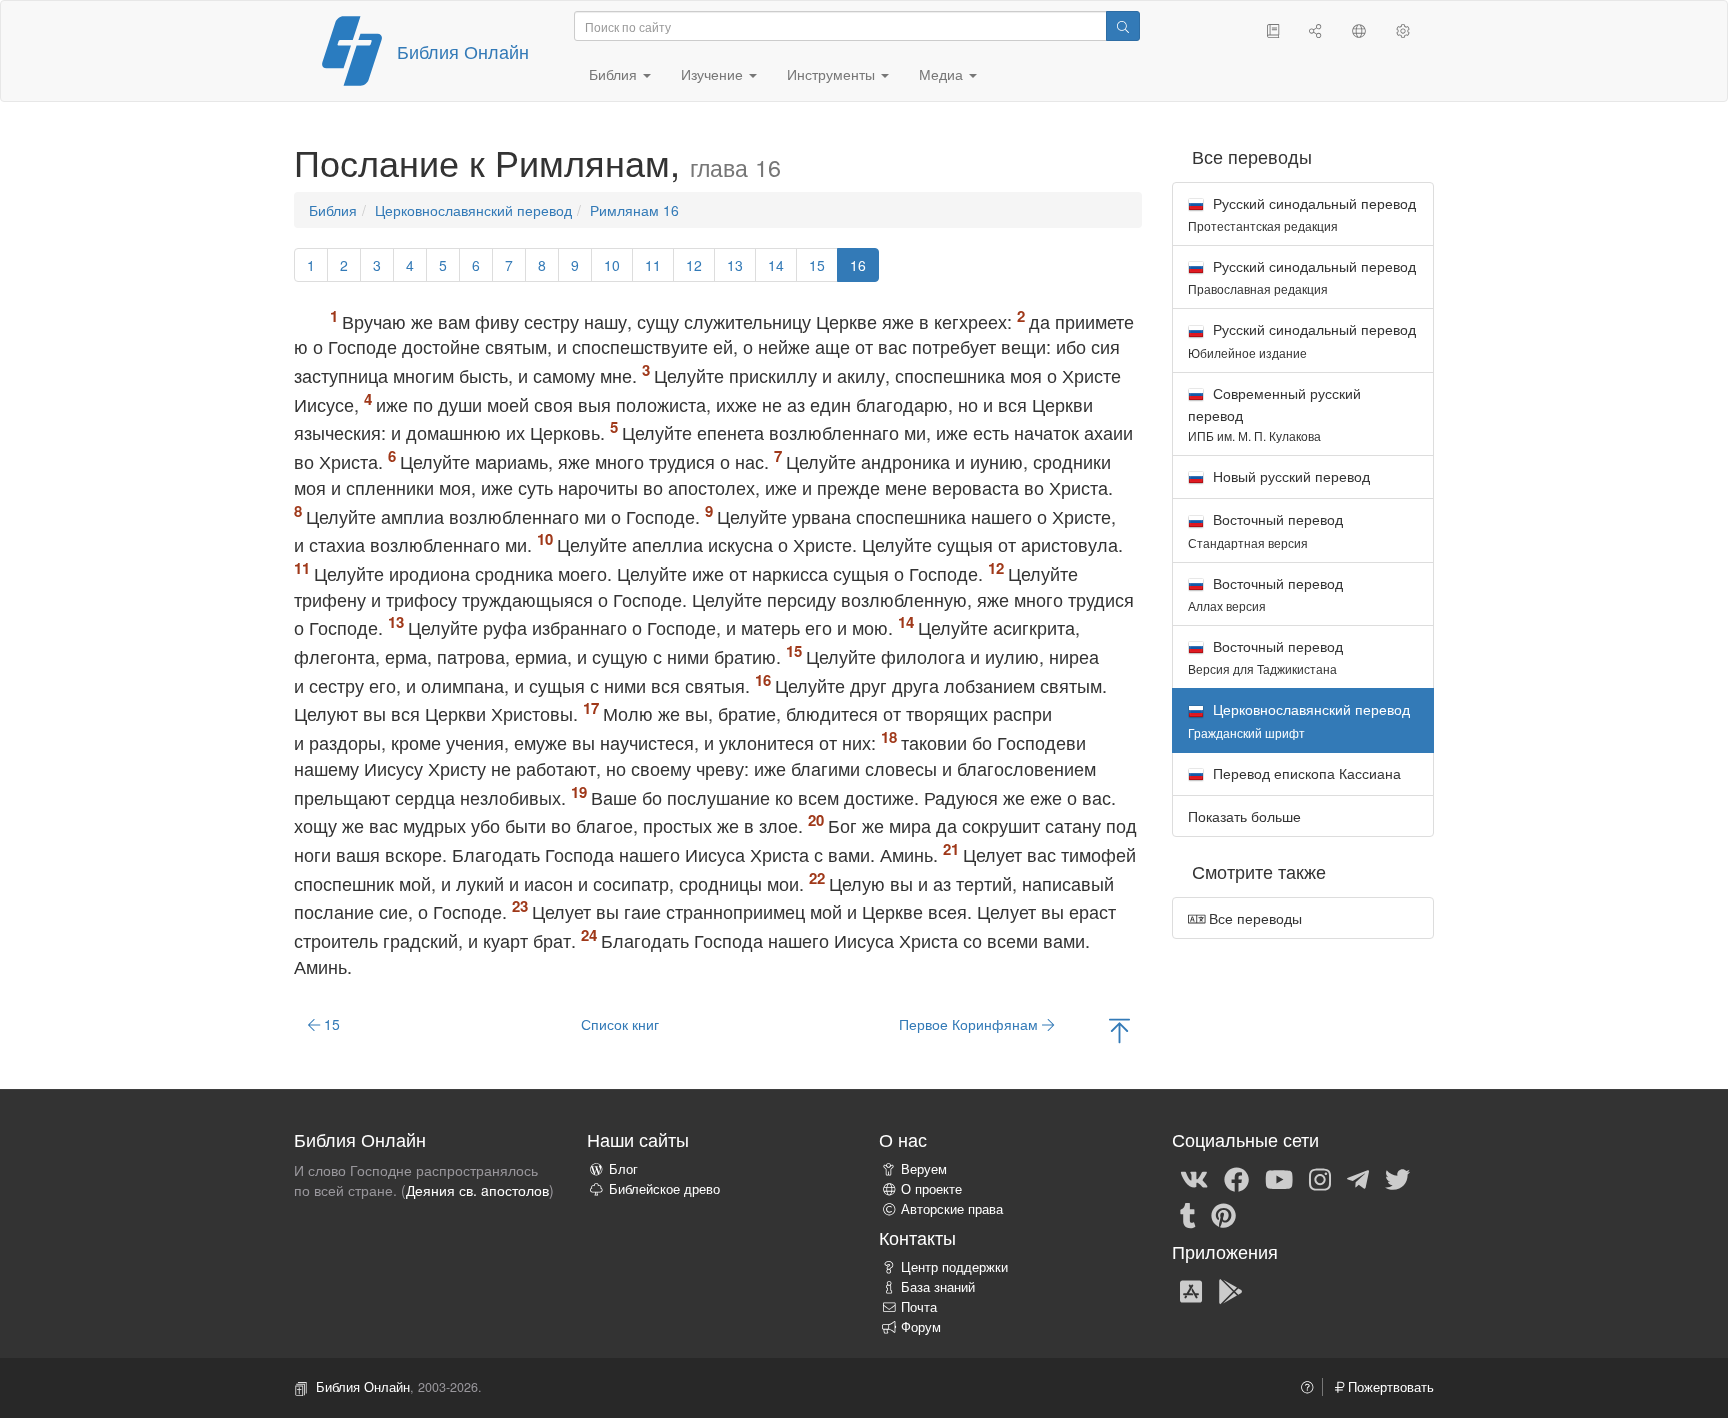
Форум (921, 1327)
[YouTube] (1279, 1178)
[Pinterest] (1223, 1214)
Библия (333, 210)
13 (735, 265)
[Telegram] (1358, 1178)
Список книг (620, 1024)
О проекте (931, 1189)
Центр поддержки (954, 1267)
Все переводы (1253, 918)
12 (694, 265)
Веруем (924, 1169)
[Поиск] (1123, 26)
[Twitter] (1397, 1178)
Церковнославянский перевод (473, 210)
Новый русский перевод (1289, 476)
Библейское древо (664, 1189)
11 (653, 265)
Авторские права (952, 1209)
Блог (623, 1169)
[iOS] (1191, 1290)
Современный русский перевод (1274, 413)
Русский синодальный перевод (1302, 213)
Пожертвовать (1389, 1387)
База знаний (938, 1287)
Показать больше (1244, 816)
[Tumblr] (1188, 1214)
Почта (919, 1307)
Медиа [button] (943, 74)
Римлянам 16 (634, 210)
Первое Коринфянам (970, 1024)
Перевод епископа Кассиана (1305, 773)
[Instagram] (1320, 1178)
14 (776, 265)
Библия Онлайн (463, 51)
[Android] (1230, 1290)
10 (612, 265)
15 (817, 265)
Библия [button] (615, 74)
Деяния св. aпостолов (477, 1190)
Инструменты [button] (833, 74)
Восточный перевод (1265, 529)
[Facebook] (1236, 1178)
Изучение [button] (714, 74)
